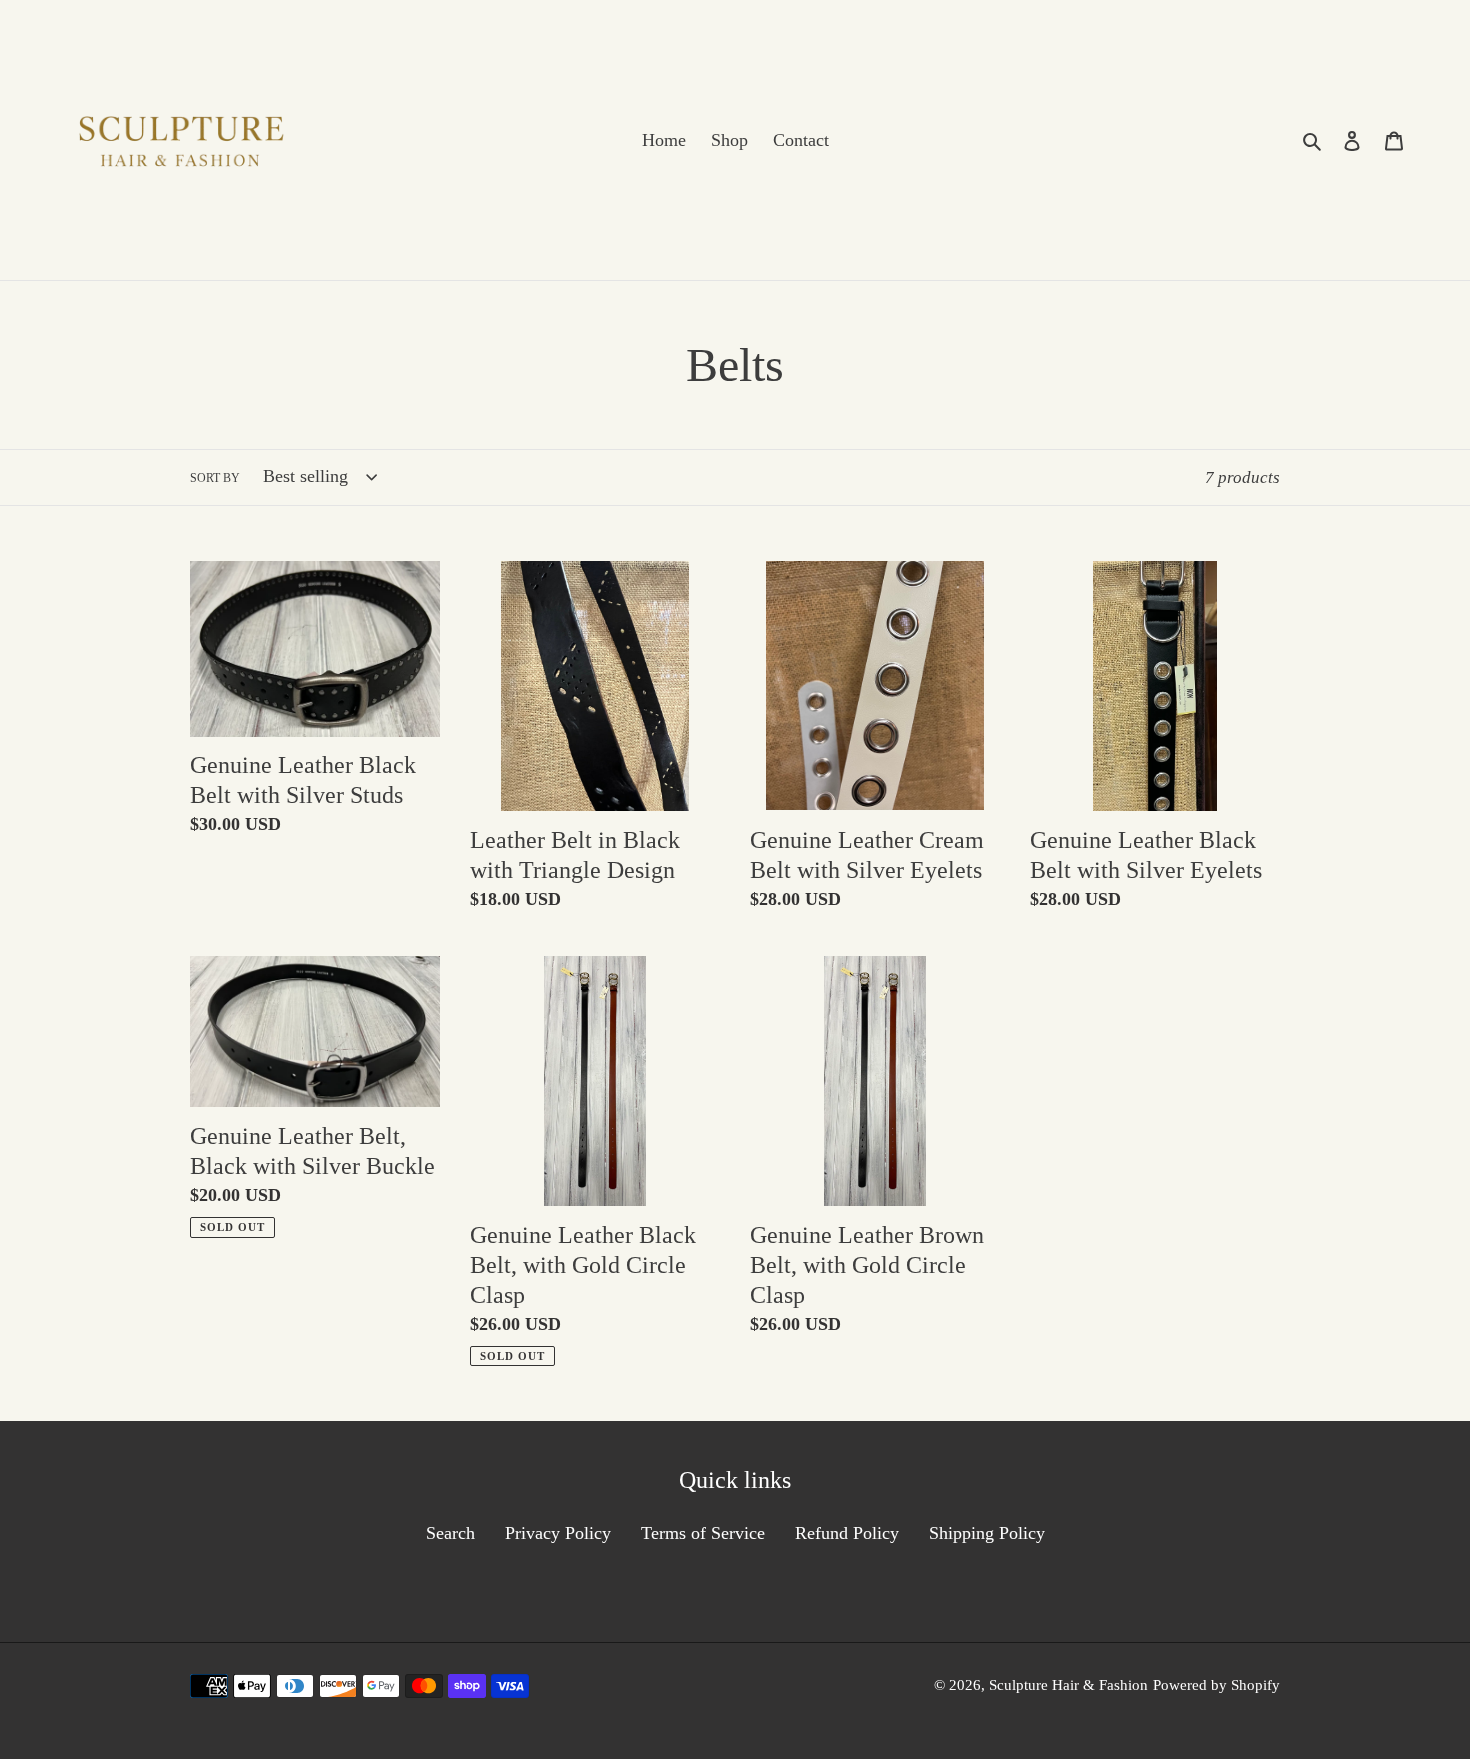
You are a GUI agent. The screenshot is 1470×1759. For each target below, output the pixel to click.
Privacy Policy (558, 1533)
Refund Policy (847, 1533)
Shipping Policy (987, 1533)
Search (450, 1533)
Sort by (215, 478)
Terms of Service (703, 1533)
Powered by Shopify (1216, 1685)
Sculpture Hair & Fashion (1068, 1685)
